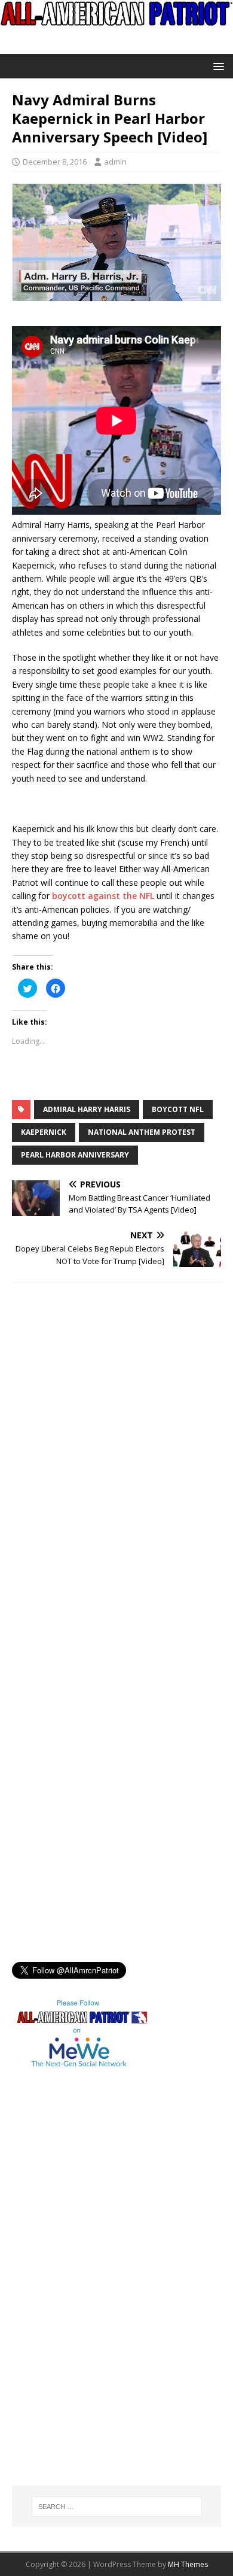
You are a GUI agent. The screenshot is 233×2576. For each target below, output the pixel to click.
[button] (217, 66)
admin (115, 162)
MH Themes (188, 2564)
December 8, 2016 (55, 162)
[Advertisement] (60, 2291)
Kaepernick (44, 1132)
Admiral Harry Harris (87, 1109)
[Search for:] (117, 2507)
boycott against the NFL (103, 896)
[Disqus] (116, 1448)
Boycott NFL (178, 1109)
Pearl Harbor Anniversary (75, 1155)
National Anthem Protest (142, 1132)
